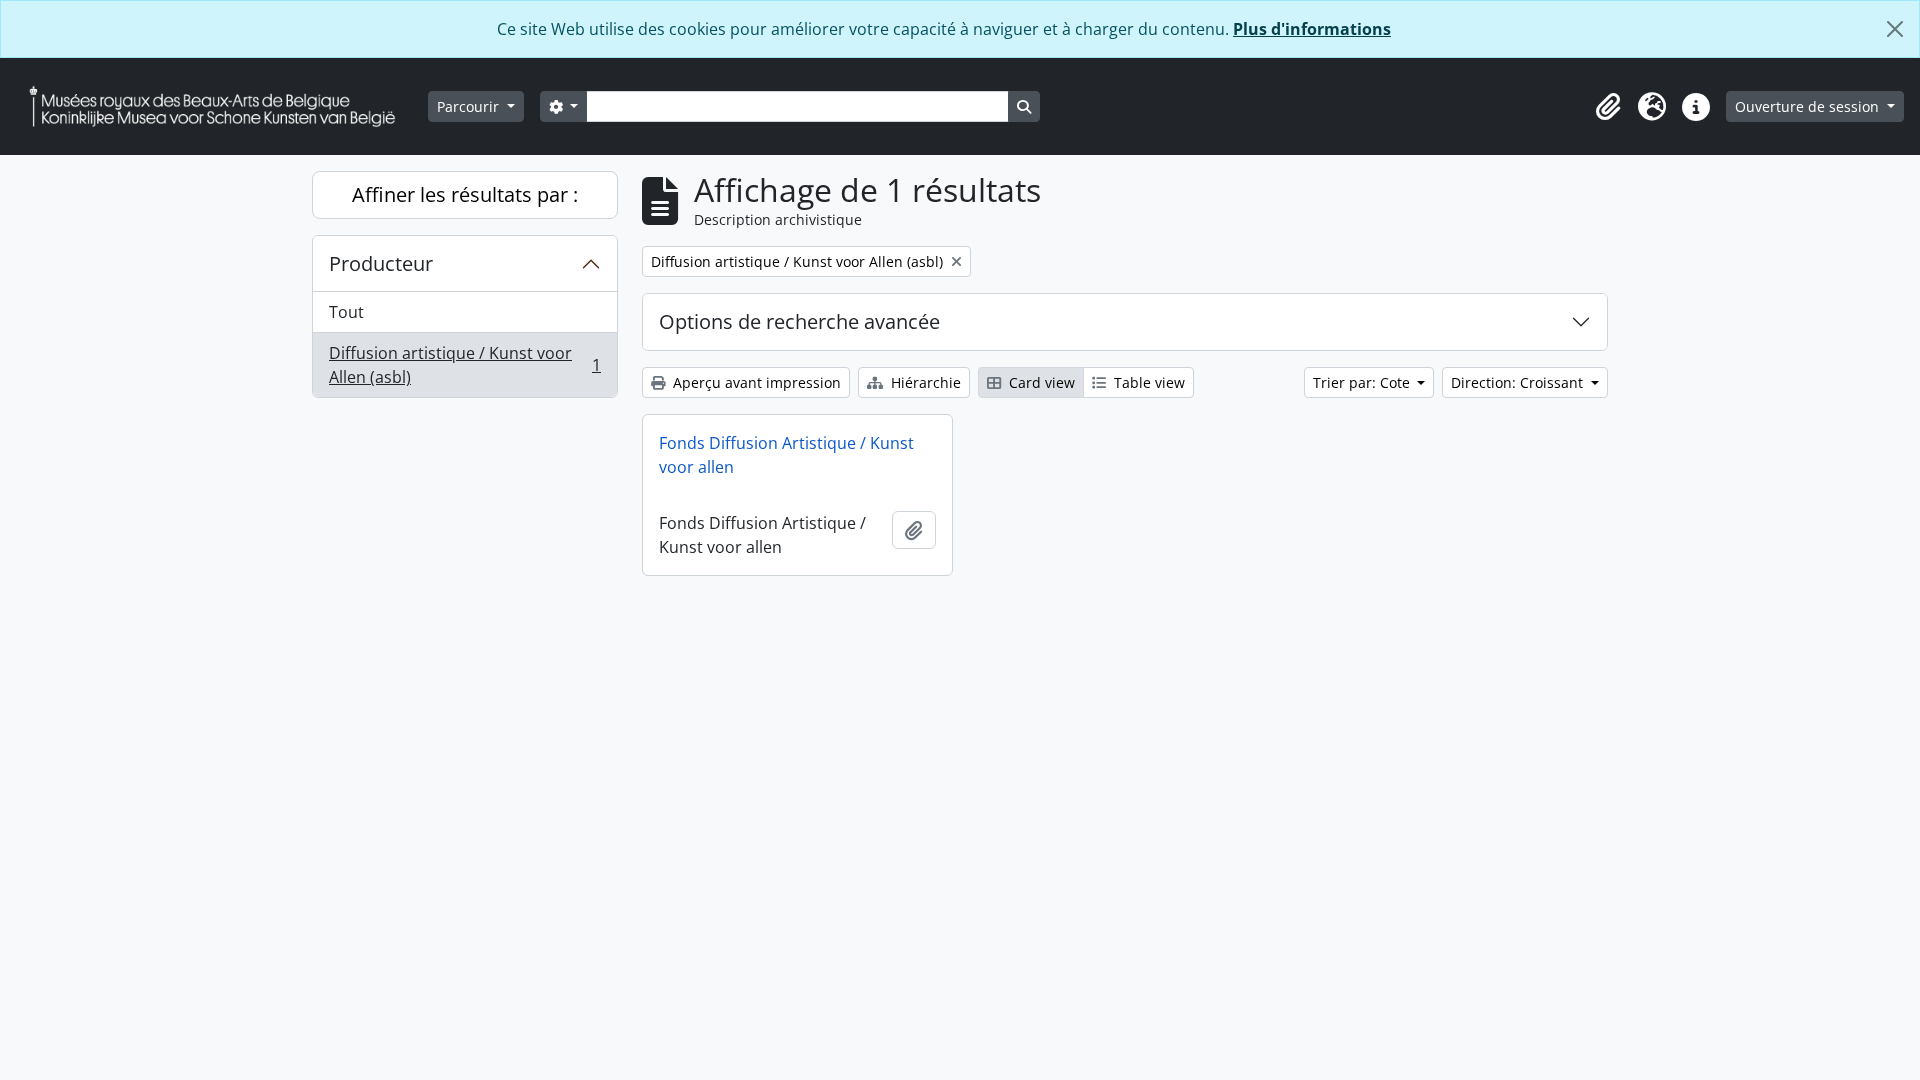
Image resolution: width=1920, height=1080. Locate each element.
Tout (346, 312)
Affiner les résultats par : (465, 194)
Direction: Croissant (1519, 382)
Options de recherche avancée (799, 321)
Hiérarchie (924, 382)
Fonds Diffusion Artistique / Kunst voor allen (786, 455)
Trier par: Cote (1363, 382)
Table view (1147, 382)
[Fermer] (1895, 29)
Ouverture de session (1809, 106)
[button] (1608, 107)
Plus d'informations (1312, 29)
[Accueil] (220, 106)
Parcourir (470, 106)
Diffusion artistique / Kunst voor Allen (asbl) (464, 365)
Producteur (381, 263)
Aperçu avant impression (755, 382)
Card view (1040, 382)
